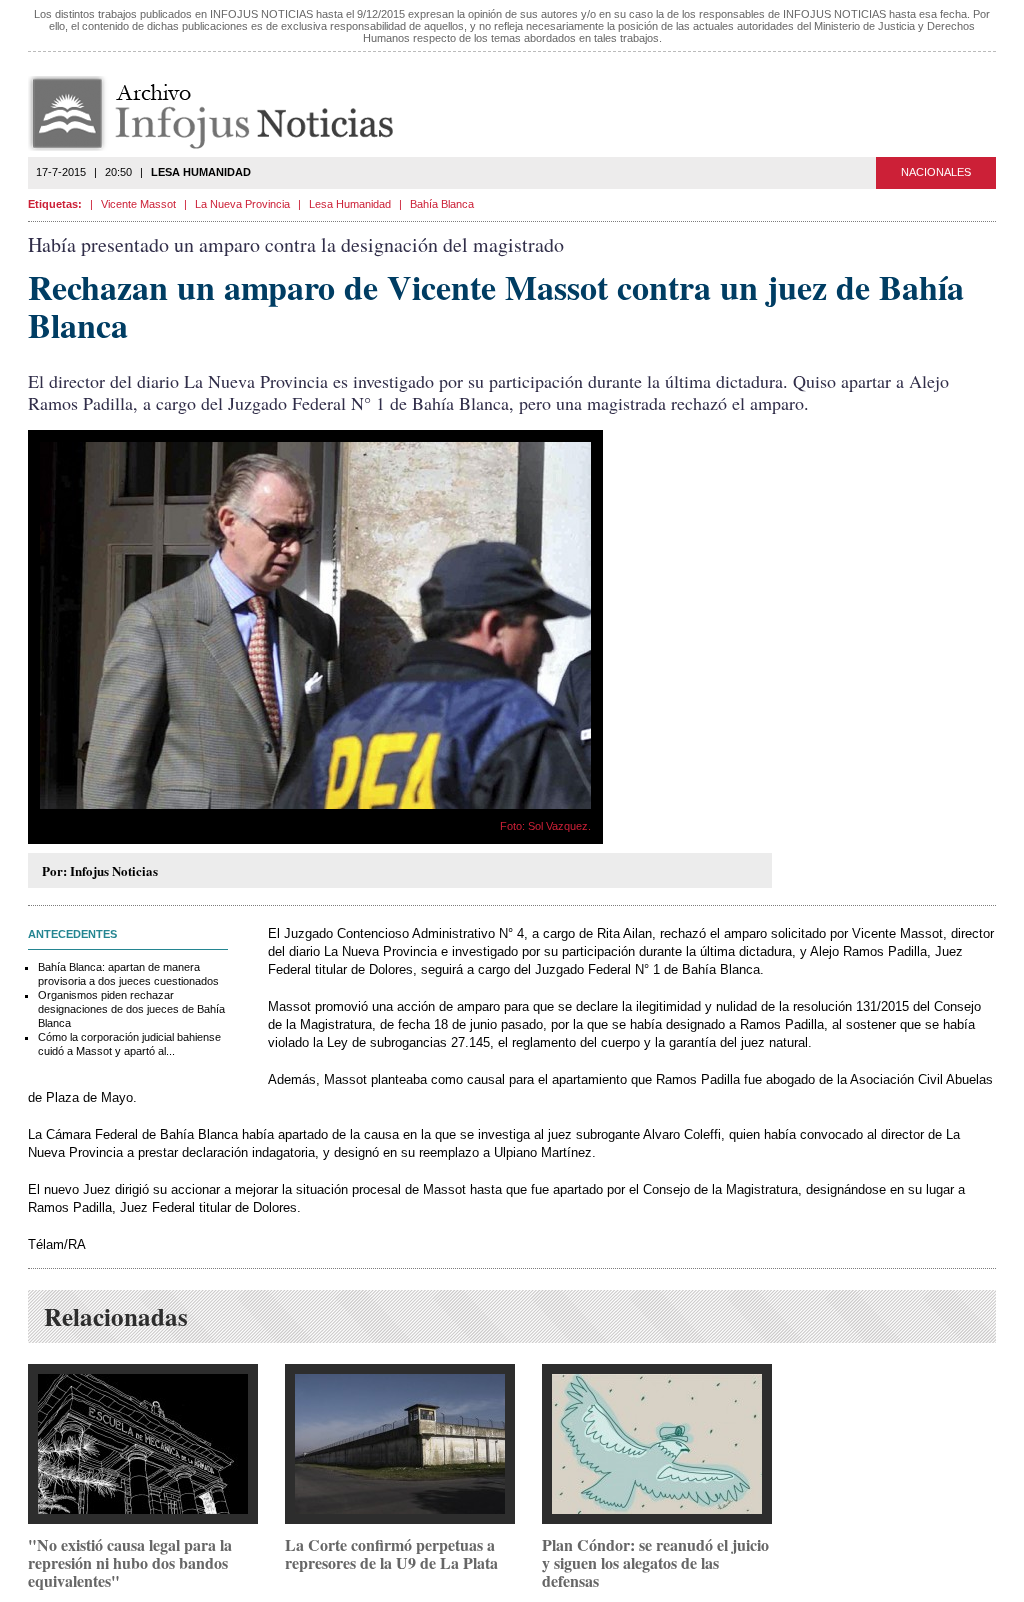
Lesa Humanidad (350, 204)
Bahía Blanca (442, 204)
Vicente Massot (138, 204)
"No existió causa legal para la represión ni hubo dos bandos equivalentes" (130, 1562)
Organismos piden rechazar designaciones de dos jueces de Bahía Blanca (131, 1009)
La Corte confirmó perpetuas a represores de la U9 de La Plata (391, 1553)
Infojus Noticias (227, 113)
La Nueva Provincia (242, 204)
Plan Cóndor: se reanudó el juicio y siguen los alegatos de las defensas (655, 1562)
